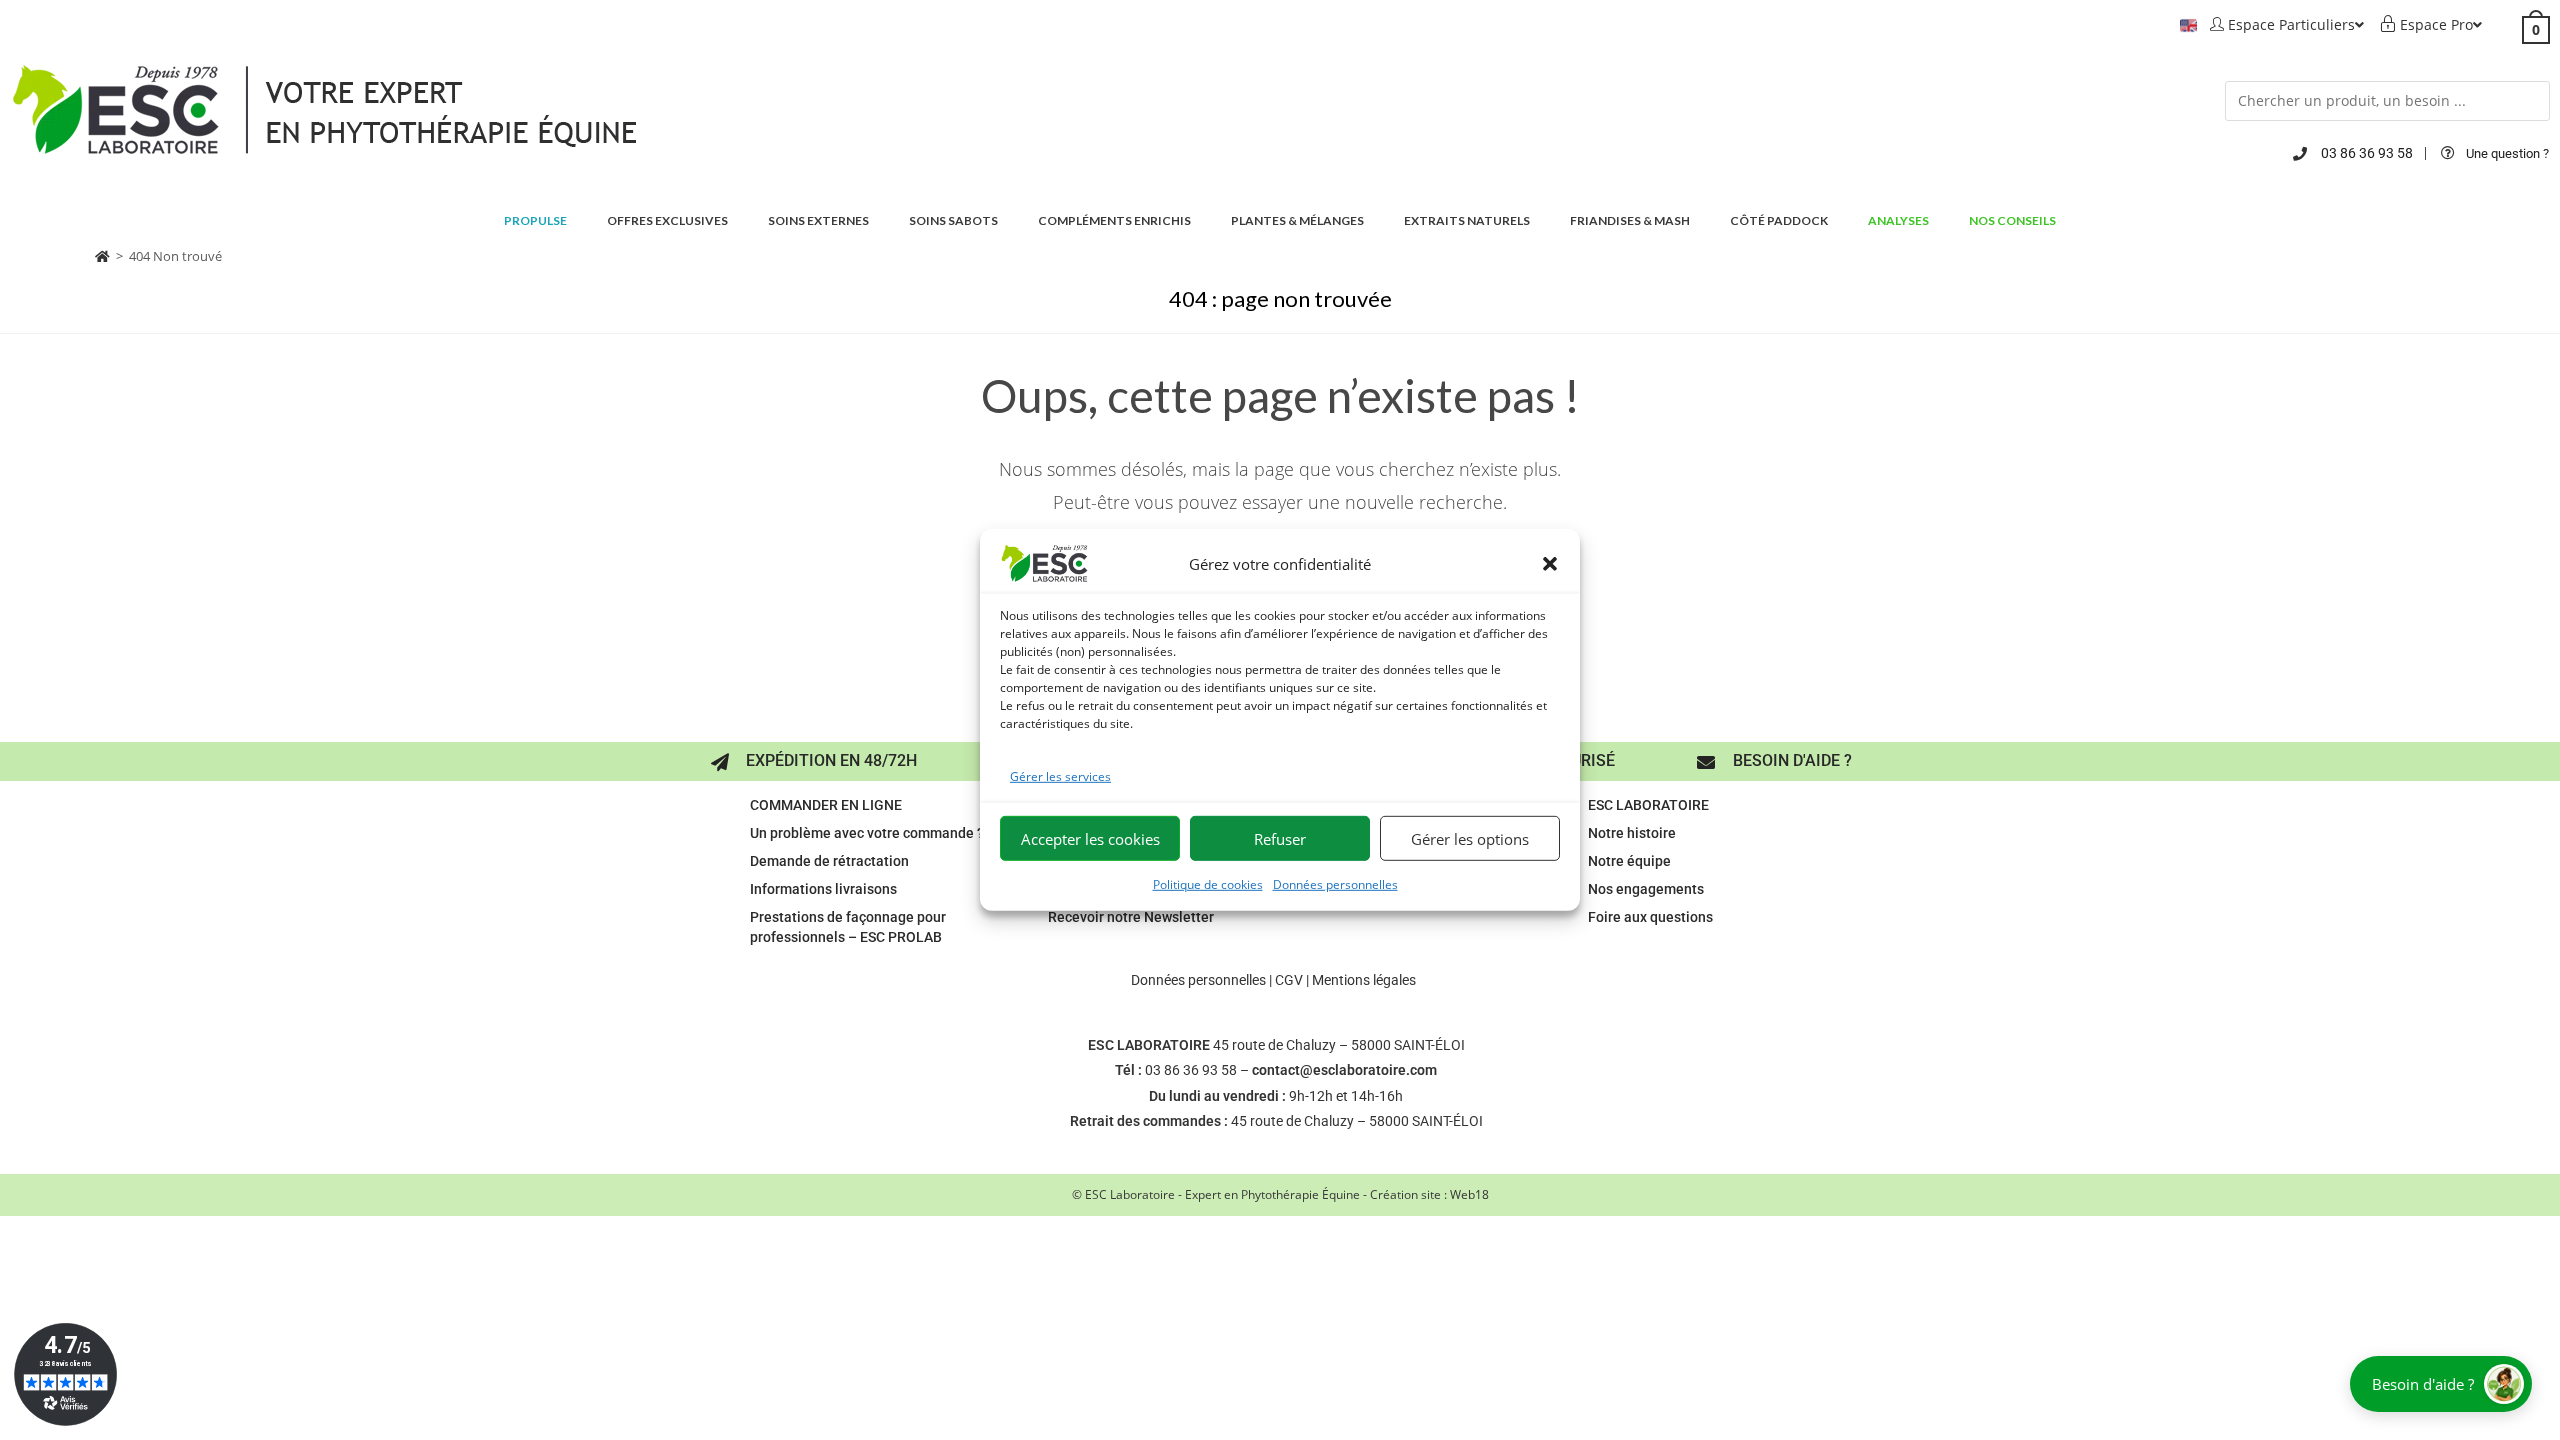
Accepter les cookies (1090, 839)
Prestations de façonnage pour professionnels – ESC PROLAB (848, 927)
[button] (1550, 564)
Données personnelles (1335, 884)
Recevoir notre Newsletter (1131, 917)
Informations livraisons (823, 889)
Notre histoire (1632, 833)
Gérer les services (1060, 776)
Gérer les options (1470, 839)
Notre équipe (1629, 861)
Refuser (1280, 839)
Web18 (1469, 1194)
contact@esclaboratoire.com (1344, 1070)
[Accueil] (102, 256)
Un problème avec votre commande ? (867, 833)
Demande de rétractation (829, 861)
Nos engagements (1646, 889)
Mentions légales (1364, 980)
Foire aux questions (1650, 917)
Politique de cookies (1208, 884)
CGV (1289, 980)
